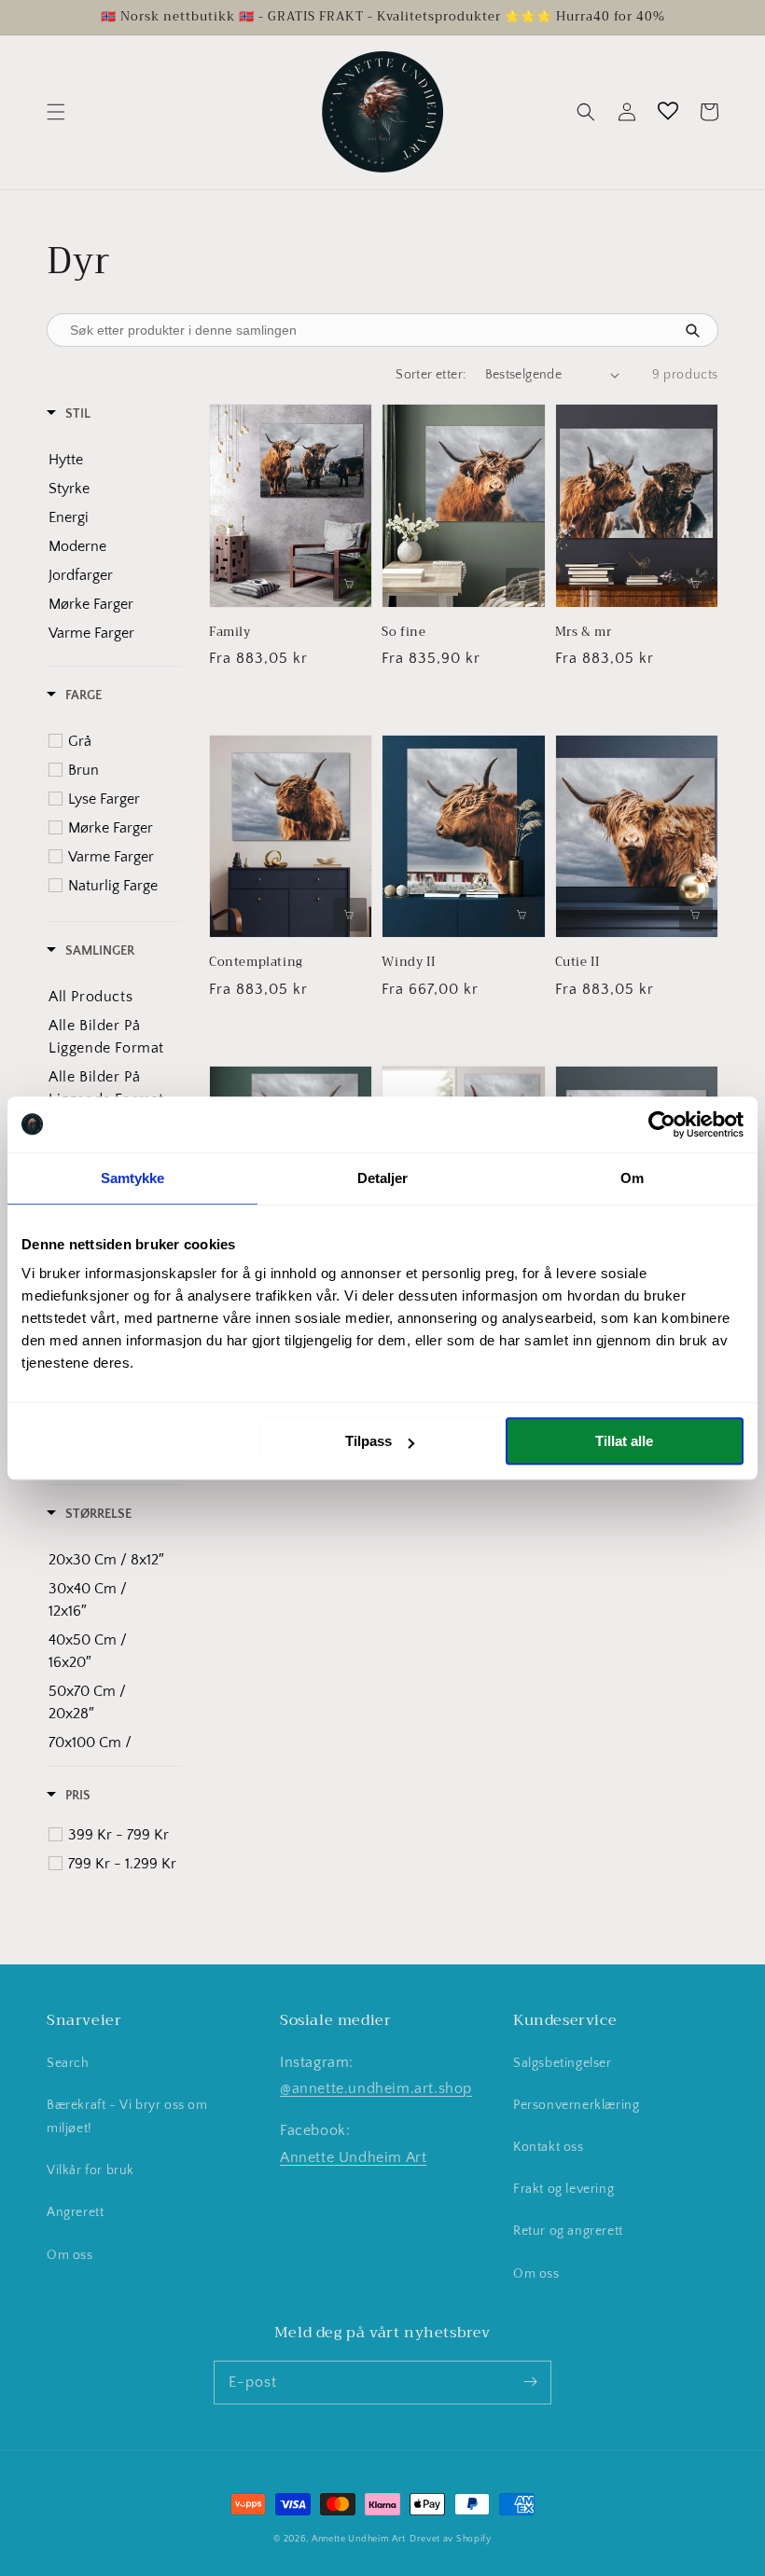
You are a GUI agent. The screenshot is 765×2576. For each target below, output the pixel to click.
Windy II (408, 962)
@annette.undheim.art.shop (376, 2088)
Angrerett (75, 2212)
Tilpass (369, 1441)
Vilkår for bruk (90, 2170)
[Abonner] (530, 2382)
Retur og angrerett (568, 2231)
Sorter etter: (431, 375)
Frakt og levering (563, 2189)
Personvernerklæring (576, 2105)
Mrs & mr (584, 632)
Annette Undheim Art (353, 2157)
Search (68, 2063)
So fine (403, 632)
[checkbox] (107, 460)
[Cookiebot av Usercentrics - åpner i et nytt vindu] (662, 1124)
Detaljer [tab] (383, 1178)
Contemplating (256, 962)
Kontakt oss (549, 2147)
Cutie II (577, 962)
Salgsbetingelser (563, 2063)
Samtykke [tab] (133, 1178)
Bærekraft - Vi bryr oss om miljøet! (127, 2117)
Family (230, 632)
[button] (56, 112)
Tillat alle (624, 1441)
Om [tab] (632, 1178)
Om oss (70, 2255)
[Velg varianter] (350, 585)
